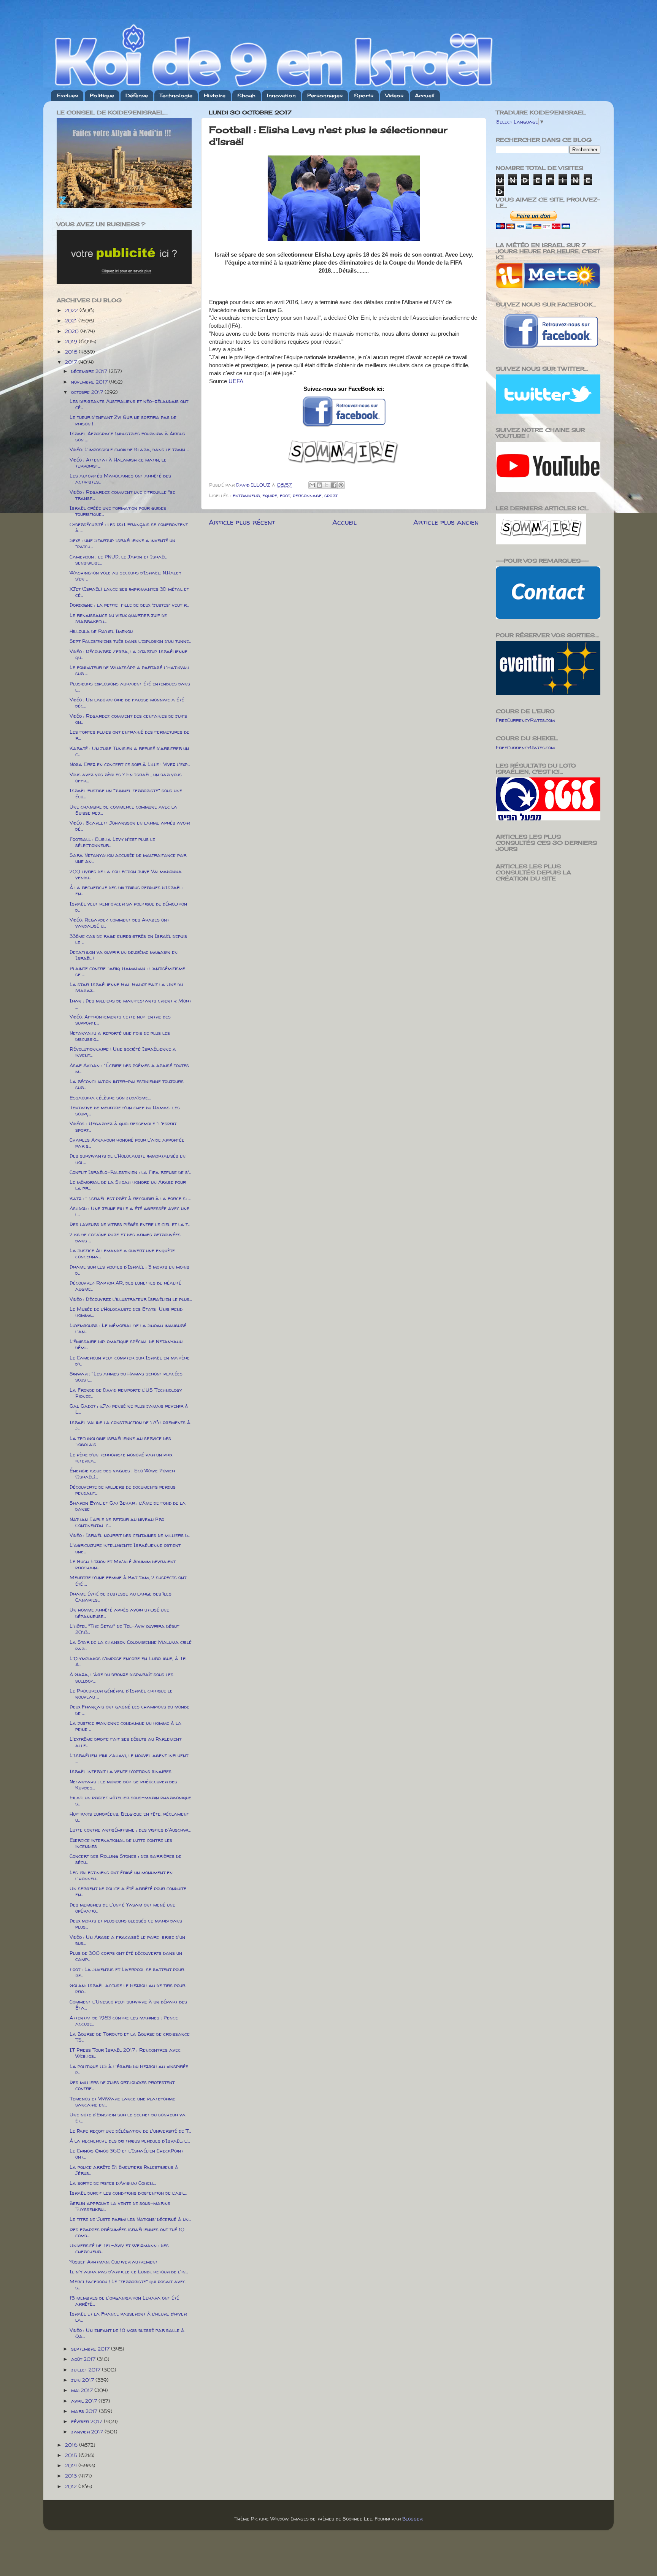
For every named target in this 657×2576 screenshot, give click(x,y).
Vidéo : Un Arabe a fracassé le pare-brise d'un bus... (127, 1940)
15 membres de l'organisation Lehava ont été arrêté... (124, 2301)
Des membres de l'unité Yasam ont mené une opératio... (122, 1908)
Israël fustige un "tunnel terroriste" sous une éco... (126, 793)
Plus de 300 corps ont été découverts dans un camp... (126, 1956)
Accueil (425, 95)
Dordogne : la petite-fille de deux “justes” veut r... (129, 605)
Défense (137, 95)
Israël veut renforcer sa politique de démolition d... (128, 907)
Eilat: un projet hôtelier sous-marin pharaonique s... (130, 1800)
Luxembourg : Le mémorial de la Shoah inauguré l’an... (128, 1328)
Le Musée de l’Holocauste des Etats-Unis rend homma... (126, 1312)
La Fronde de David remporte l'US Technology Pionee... (126, 1393)
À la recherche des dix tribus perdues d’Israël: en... (126, 890)
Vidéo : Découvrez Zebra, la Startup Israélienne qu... (129, 654)
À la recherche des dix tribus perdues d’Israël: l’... (130, 2141)
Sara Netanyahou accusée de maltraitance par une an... (128, 858)
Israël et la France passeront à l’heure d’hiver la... (128, 2317)
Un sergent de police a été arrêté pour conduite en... (128, 1891)
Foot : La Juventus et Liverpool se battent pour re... (127, 1972)
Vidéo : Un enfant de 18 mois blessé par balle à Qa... (127, 2333)
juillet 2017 (86, 2370)
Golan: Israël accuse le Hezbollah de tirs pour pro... (127, 1988)
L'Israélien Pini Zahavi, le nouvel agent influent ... (129, 1758)
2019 (72, 341)
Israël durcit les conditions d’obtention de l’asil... (128, 2193)
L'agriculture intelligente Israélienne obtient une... (125, 1548)
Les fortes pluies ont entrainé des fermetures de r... (129, 735)
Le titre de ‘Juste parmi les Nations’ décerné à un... (130, 2219)
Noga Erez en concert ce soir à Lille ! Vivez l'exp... (130, 764)
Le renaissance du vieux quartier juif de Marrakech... (118, 618)
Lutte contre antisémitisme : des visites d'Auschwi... (130, 1830)
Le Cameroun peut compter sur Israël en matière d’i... (130, 1361)
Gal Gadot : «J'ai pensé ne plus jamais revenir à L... (129, 1409)
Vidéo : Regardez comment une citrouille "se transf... (122, 495)
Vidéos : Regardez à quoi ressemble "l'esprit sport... (123, 1126)
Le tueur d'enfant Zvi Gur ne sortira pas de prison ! (123, 420)
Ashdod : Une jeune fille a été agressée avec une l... (129, 1211)
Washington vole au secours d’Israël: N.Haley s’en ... (125, 576)
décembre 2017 (90, 371)
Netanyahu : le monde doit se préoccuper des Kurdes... (123, 1784)
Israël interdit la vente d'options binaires (121, 1771)
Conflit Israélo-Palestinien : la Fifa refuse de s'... (130, 1172)
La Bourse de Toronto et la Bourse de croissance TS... (130, 2037)
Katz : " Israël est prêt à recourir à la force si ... (130, 1198)
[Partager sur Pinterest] (341, 485)
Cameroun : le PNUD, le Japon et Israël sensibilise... (118, 560)
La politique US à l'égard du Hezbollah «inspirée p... (129, 2069)
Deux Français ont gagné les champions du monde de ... (129, 1710)
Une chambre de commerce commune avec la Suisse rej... (123, 810)
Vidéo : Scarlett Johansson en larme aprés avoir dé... (130, 826)
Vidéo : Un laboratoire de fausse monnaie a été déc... (127, 703)
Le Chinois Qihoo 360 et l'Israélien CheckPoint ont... (126, 2154)
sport (331, 495)
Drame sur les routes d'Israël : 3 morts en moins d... (129, 1270)
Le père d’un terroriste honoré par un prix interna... (121, 1458)
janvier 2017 (88, 2432)
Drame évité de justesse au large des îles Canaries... (121, 1597)
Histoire (215, 95)
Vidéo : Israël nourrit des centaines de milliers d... (130, 1535)
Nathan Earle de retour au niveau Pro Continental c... (117, 1522)
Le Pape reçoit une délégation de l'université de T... (130, 2131)
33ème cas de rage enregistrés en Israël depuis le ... (128, 939)
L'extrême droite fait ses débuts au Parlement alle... (125, 1742)
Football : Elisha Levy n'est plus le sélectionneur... (112, 842)
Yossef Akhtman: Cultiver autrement (114, 2262)
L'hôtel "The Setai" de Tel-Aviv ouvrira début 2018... (124, 1629)
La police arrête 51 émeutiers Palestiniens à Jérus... (124, 2170)
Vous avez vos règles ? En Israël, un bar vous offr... (126, 777)
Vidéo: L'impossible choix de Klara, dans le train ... (129, 449)
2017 (72, 362)
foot (285, 495)
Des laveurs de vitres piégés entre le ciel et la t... (130, 1224)
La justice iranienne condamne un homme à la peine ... (125, 1726)
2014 (72, 2465)
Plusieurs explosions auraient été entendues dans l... (130, 687)
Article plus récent (242, 522)
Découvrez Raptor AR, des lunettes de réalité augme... (125, 1286)
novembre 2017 (90, 382)
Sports (364, 95)
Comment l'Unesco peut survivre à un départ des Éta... (128, 2005)
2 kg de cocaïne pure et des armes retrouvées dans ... (125, 1237)
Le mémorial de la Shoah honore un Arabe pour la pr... (128, 1185)
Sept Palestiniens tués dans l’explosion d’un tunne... (130, 641)
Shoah (246, 95)
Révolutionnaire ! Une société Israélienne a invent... (123, 1052)
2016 (72, 2445)
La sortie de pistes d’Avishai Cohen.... (113, 2183)
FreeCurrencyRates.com (525, 720)
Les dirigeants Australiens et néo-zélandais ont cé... (129, 404)
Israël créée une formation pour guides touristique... (118, 511)
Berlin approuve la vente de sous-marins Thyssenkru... (120, 2206)
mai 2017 (83, 2390)
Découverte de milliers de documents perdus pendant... (123, 1490)
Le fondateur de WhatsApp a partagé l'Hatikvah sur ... (129, 670)
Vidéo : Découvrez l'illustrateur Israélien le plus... (131, 1299)
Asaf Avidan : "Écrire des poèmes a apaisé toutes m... (129, 1068)
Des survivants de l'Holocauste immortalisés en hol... (128, 1159)
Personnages (325, 95)
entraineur (246, 495)
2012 (72, 2486)
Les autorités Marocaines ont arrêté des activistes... (120, 479)
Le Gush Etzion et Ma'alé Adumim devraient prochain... (123, 1564)
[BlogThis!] (319, 485)
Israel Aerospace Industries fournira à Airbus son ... (127, 436)
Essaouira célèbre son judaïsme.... (110, 1098)
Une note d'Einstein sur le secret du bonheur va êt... (128, 2118)
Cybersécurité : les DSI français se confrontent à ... (129, 527)
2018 (72, 352)
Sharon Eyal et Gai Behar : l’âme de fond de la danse (128, 1506)
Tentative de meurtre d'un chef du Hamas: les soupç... (125, 1110)
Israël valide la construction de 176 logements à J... (130, 1425)
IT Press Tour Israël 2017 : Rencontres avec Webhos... (125, 2053)
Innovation (281, 95)
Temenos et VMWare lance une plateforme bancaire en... (122, 2102)
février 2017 (87, 2421)
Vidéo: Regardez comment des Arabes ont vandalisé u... (119, 923)
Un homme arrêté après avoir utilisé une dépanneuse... (119, 1613)
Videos (394, 95)
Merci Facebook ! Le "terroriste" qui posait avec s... (128, 2284)
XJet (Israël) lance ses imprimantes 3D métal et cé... (129, 592)
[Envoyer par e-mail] (312, 485)
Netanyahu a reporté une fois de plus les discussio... (120, 1036)
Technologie (176, 95)
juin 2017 (83, 2380)
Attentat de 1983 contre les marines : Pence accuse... (124, 2021)
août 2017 (84, 2359)
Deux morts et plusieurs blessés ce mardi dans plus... (126, 1924)
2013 (72, 2476)
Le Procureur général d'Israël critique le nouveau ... (121, 1694)
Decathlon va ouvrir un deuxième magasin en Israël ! (124, 955)
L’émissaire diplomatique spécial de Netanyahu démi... (126, 1344)
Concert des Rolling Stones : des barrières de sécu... (125, 1859)
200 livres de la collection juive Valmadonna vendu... (126, 874)
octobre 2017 (88, 392)
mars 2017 (85, 2411)
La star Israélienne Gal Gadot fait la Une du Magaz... (126, 987)
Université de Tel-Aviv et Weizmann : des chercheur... (119, 2248)
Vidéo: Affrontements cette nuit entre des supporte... (120, 1020)
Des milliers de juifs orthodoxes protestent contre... (122, 2085)
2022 (72, 310)
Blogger (412, 2519)
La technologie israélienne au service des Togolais (120, 1441)
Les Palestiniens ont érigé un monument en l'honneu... (121, 1875)
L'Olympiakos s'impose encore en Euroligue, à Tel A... (129, 1661)
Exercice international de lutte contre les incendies (121, 1843)
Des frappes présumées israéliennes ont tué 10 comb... (127, 2232)
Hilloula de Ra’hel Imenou (101, 631)
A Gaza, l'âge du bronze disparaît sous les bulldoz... (121, 1677)
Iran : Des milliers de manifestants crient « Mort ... (130, 1004)
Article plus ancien (446, 522)
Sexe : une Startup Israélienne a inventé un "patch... (122, 543)
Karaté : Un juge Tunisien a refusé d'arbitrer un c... (129, 751)
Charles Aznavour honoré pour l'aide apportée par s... (127, 1143)
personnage (307, 495)
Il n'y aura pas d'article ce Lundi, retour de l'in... (129, 2271)
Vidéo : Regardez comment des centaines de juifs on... (128, 719)
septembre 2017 (91, 2349)
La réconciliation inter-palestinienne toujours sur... (127, 1084)
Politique (102, 95)
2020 (73, 331)
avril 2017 (85, 2401)
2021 (72, 320)
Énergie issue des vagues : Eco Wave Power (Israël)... (122, 1474)
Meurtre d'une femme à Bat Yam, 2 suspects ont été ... (128, 1580)
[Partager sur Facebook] (334, 485)
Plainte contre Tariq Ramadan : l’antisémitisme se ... (127, 971)
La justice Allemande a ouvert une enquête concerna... (122, 1253)
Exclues (67, 95)
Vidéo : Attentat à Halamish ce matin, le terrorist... (118, 463)
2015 (72, 2455)
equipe (270, 495)
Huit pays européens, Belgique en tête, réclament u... (129, 1817)
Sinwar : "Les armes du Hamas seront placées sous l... (126, 1377)
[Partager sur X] (327, 485)
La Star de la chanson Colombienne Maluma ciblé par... (131, 1645)
